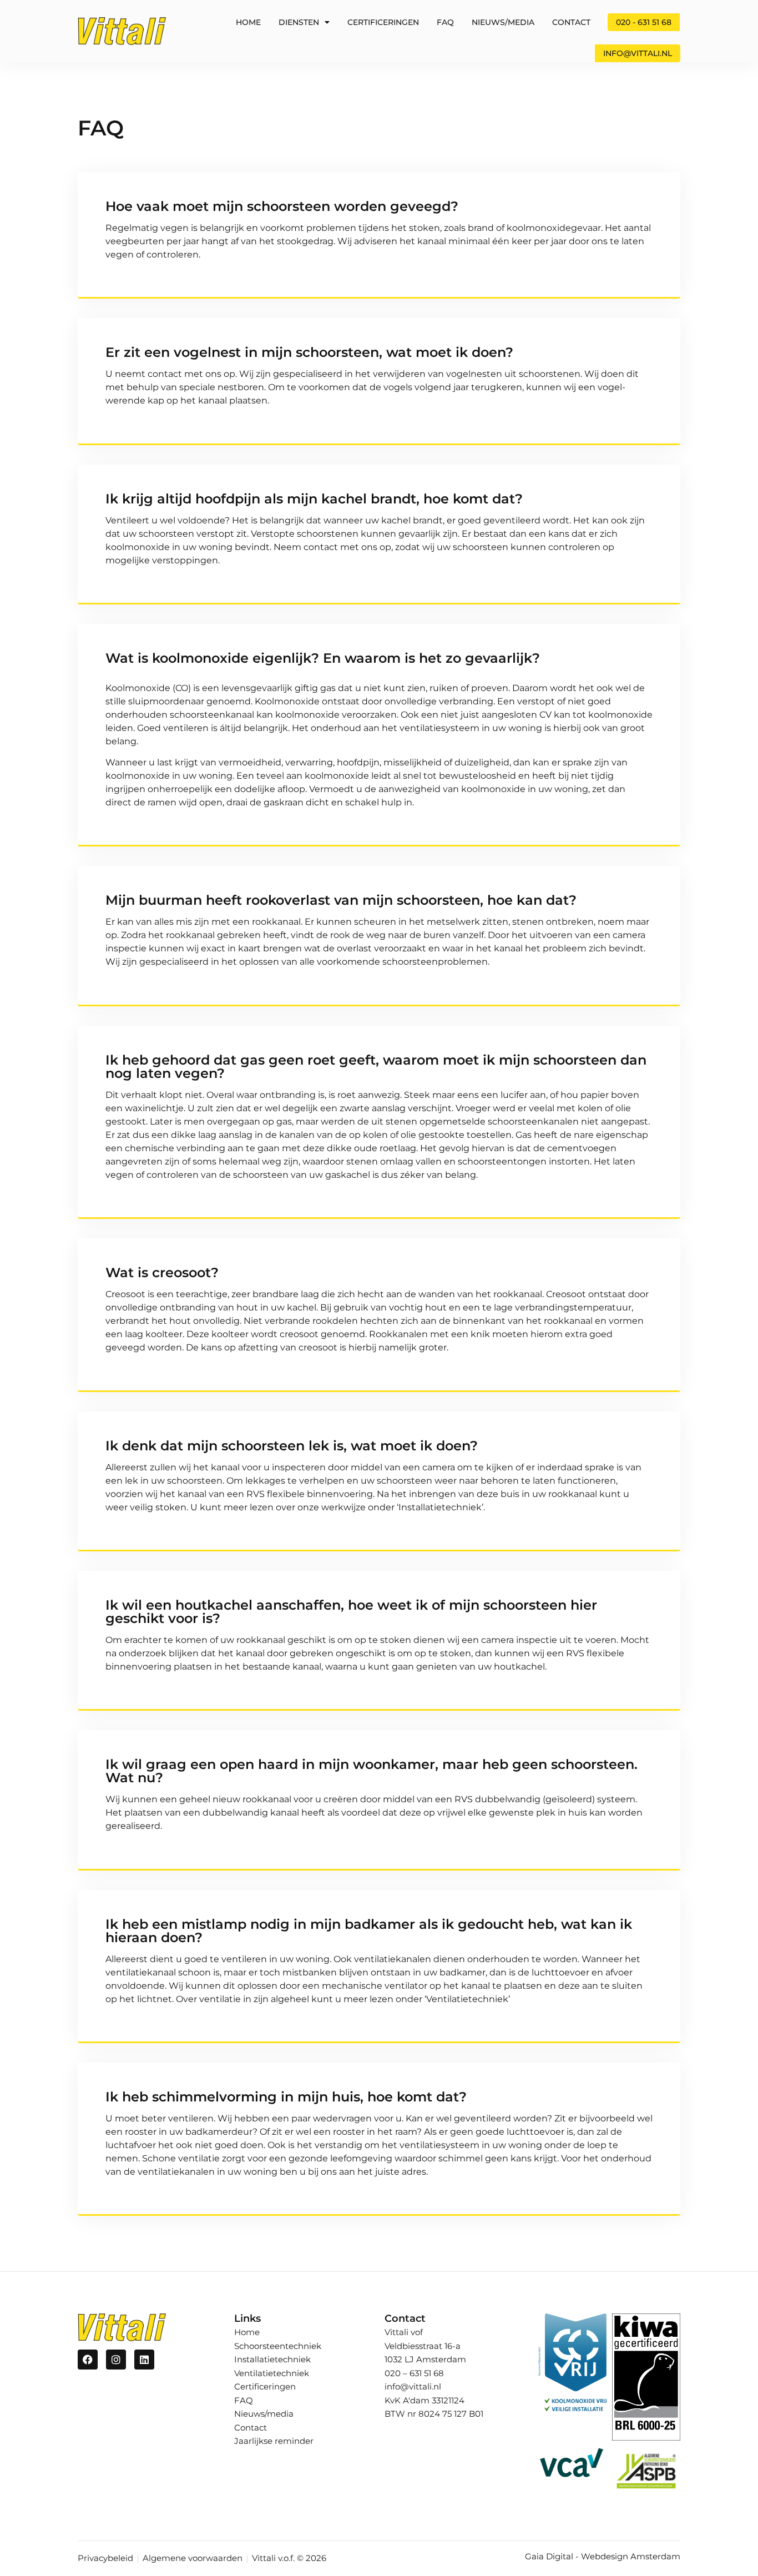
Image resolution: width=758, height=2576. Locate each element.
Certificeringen (383, 22)
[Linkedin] (144, 2360)
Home (248, 22)
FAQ (445, 22)
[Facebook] (88, 2360)
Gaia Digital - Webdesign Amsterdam (603, 2556)
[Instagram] (116, 2360)
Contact (571, 22)
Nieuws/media (503, 22)
